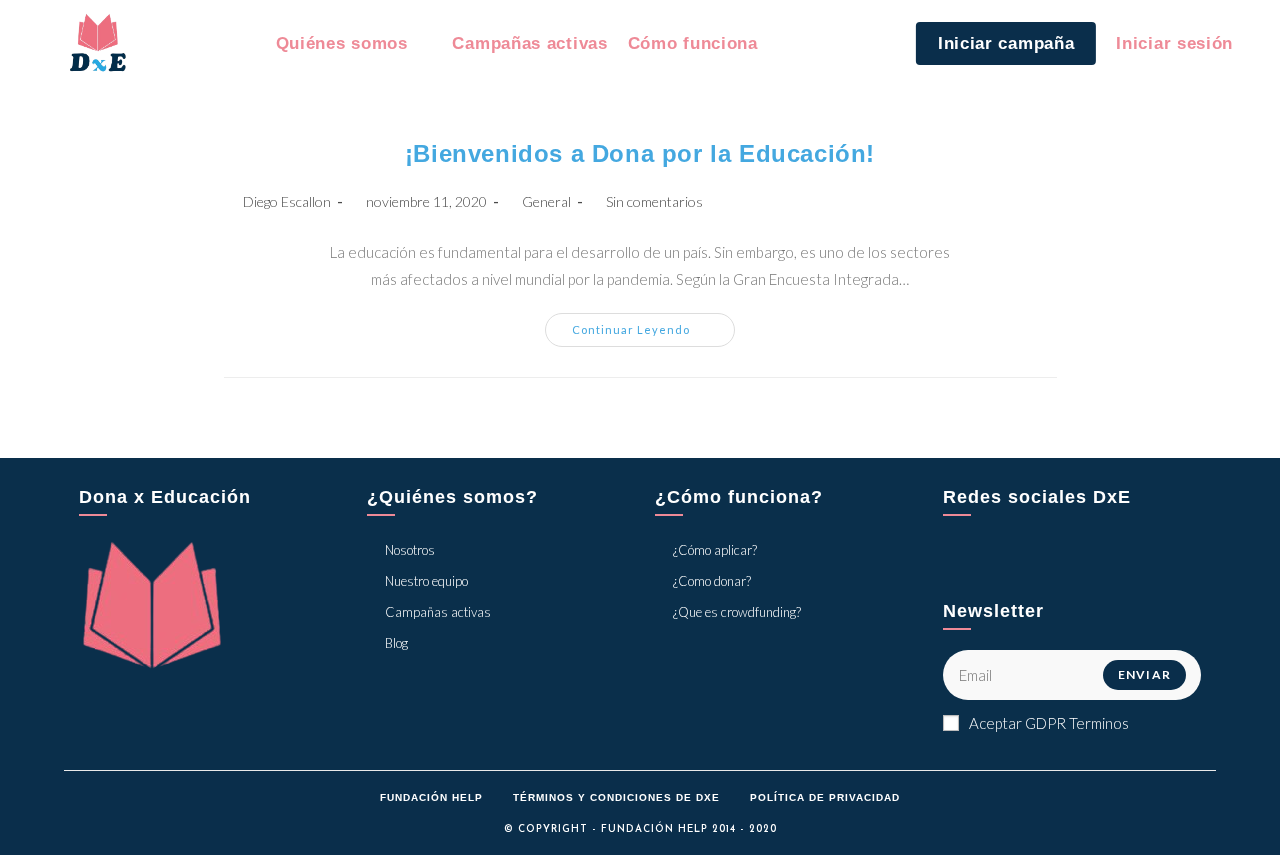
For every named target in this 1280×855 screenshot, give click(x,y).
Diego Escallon (287, 201)
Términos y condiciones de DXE (616, 797)
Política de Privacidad (825, 797)
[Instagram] (1058, 559)
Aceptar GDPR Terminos (1049, 723)
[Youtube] (1104, 559)
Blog (396, 643)
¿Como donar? (712, 581)
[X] (966, 559)
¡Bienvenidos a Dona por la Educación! (640, 153)
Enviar (1144, 674)
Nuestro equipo (426, 581)
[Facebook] (1012, 559)
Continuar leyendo (653, 334)
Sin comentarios (654, 201)
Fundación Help (431, 797)
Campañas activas (438, 612)
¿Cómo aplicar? (715, 550)
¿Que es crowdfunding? (737, 612)
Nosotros (410, 550)
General (546, 201)
